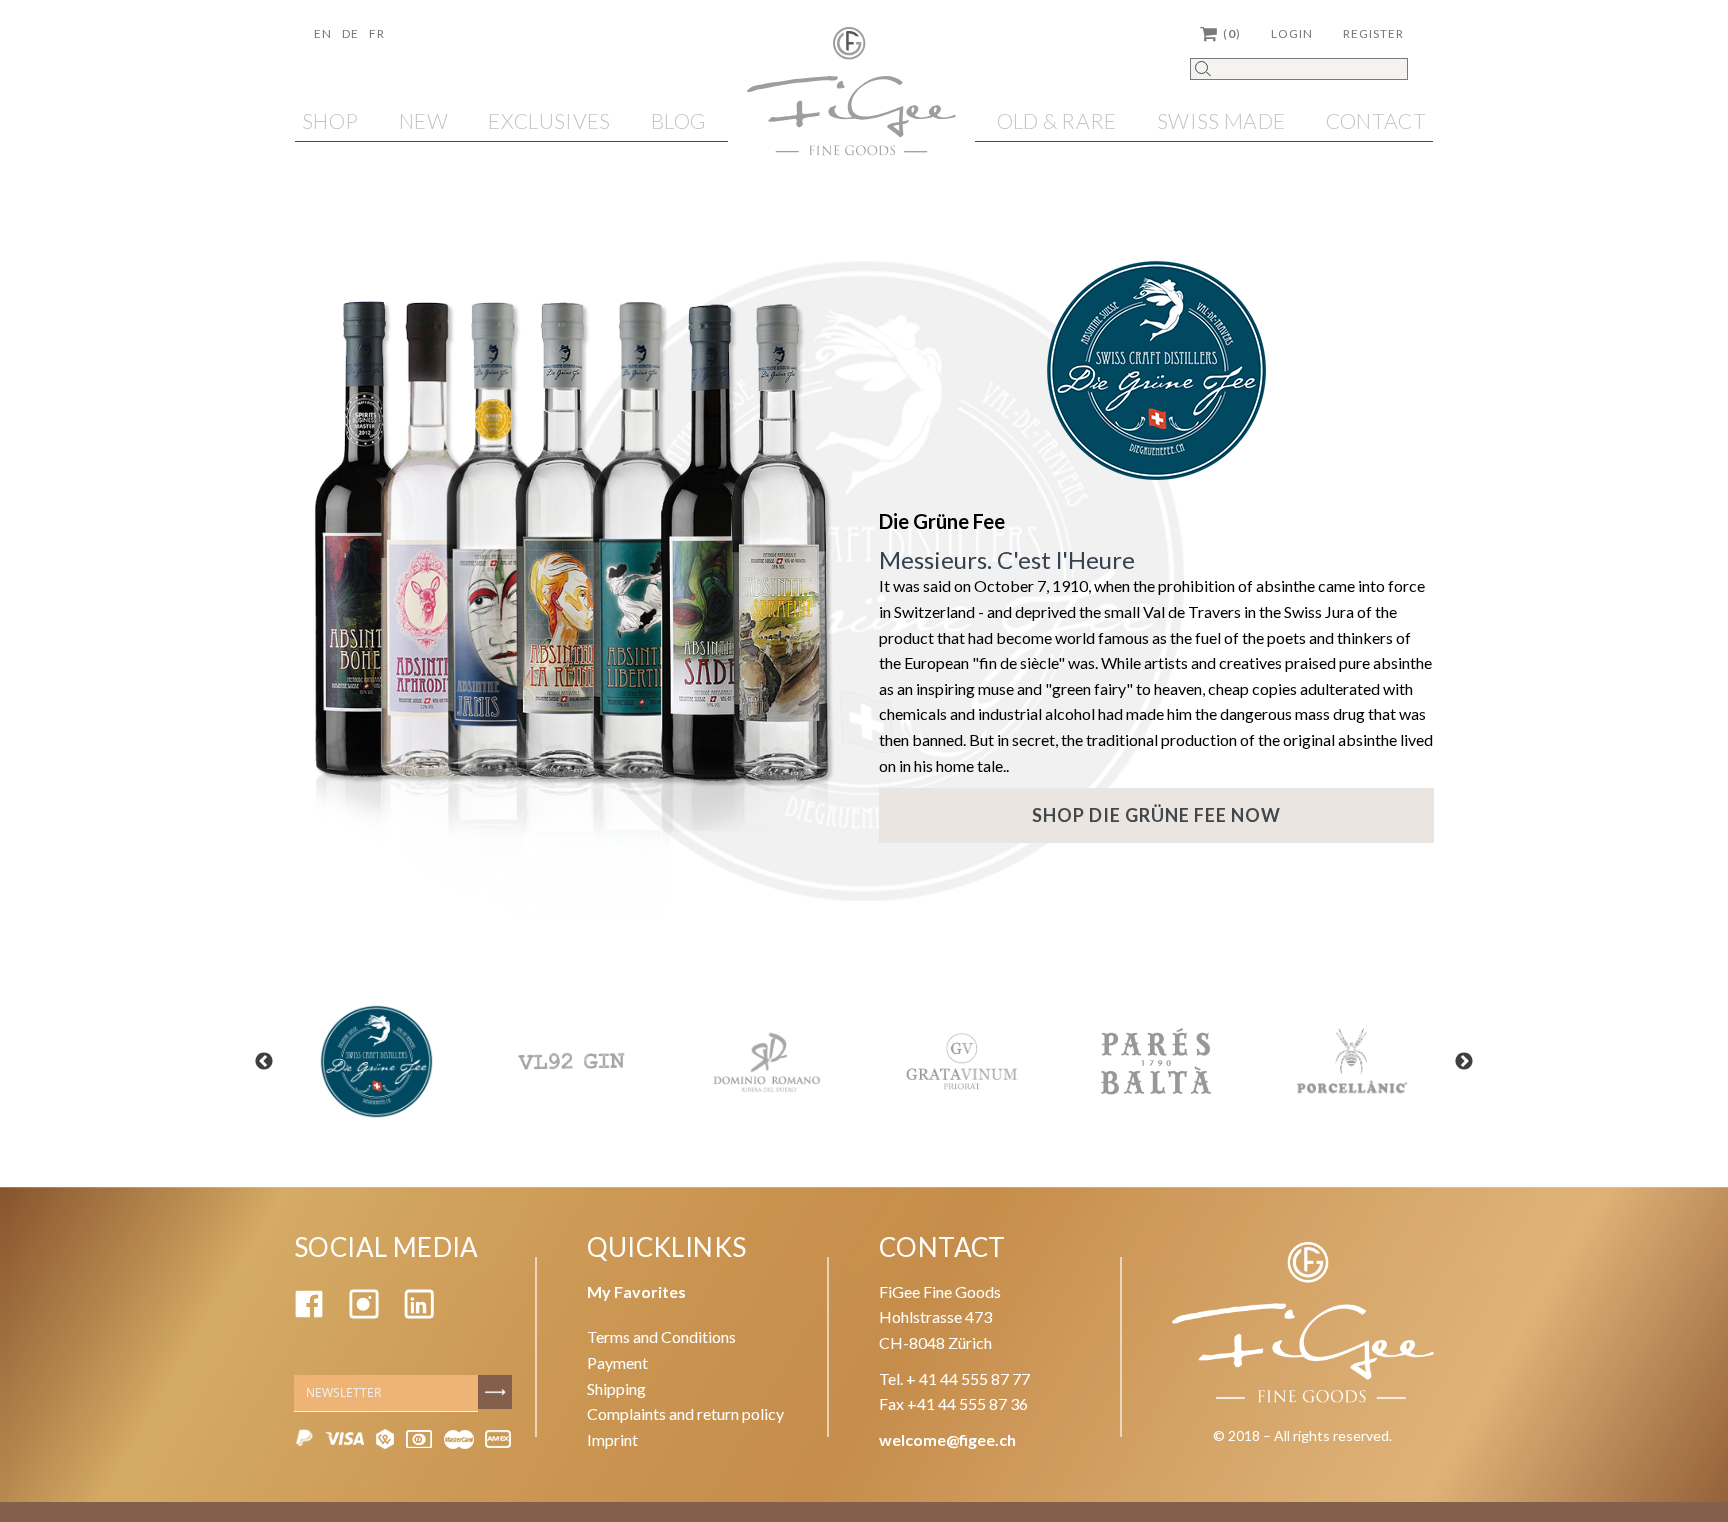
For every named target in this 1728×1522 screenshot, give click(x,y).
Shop (330, 120)
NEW (423, 120)
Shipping (616, 1388)
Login (1292, 33)
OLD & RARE (1057, 120)
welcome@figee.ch (947, 1439)
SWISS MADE (1221, 120)
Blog (678, 120)
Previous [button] (264, 1062)
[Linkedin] (419, 1312)
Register (1373, 33)
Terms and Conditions (661, 1336)
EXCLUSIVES (549, 120)
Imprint (612, 1439)
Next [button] (1464, 1062)
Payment (617, 1362)
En (323, 33)
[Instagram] (364, 1312)
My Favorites (636, 1291)
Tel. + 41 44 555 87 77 (954, 1378)
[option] (376, 1061)
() (1232, 33)
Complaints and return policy (685, 1413)
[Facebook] (309, 1312)
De (350, 33)
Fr (377, 33)
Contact (1376, 120)
